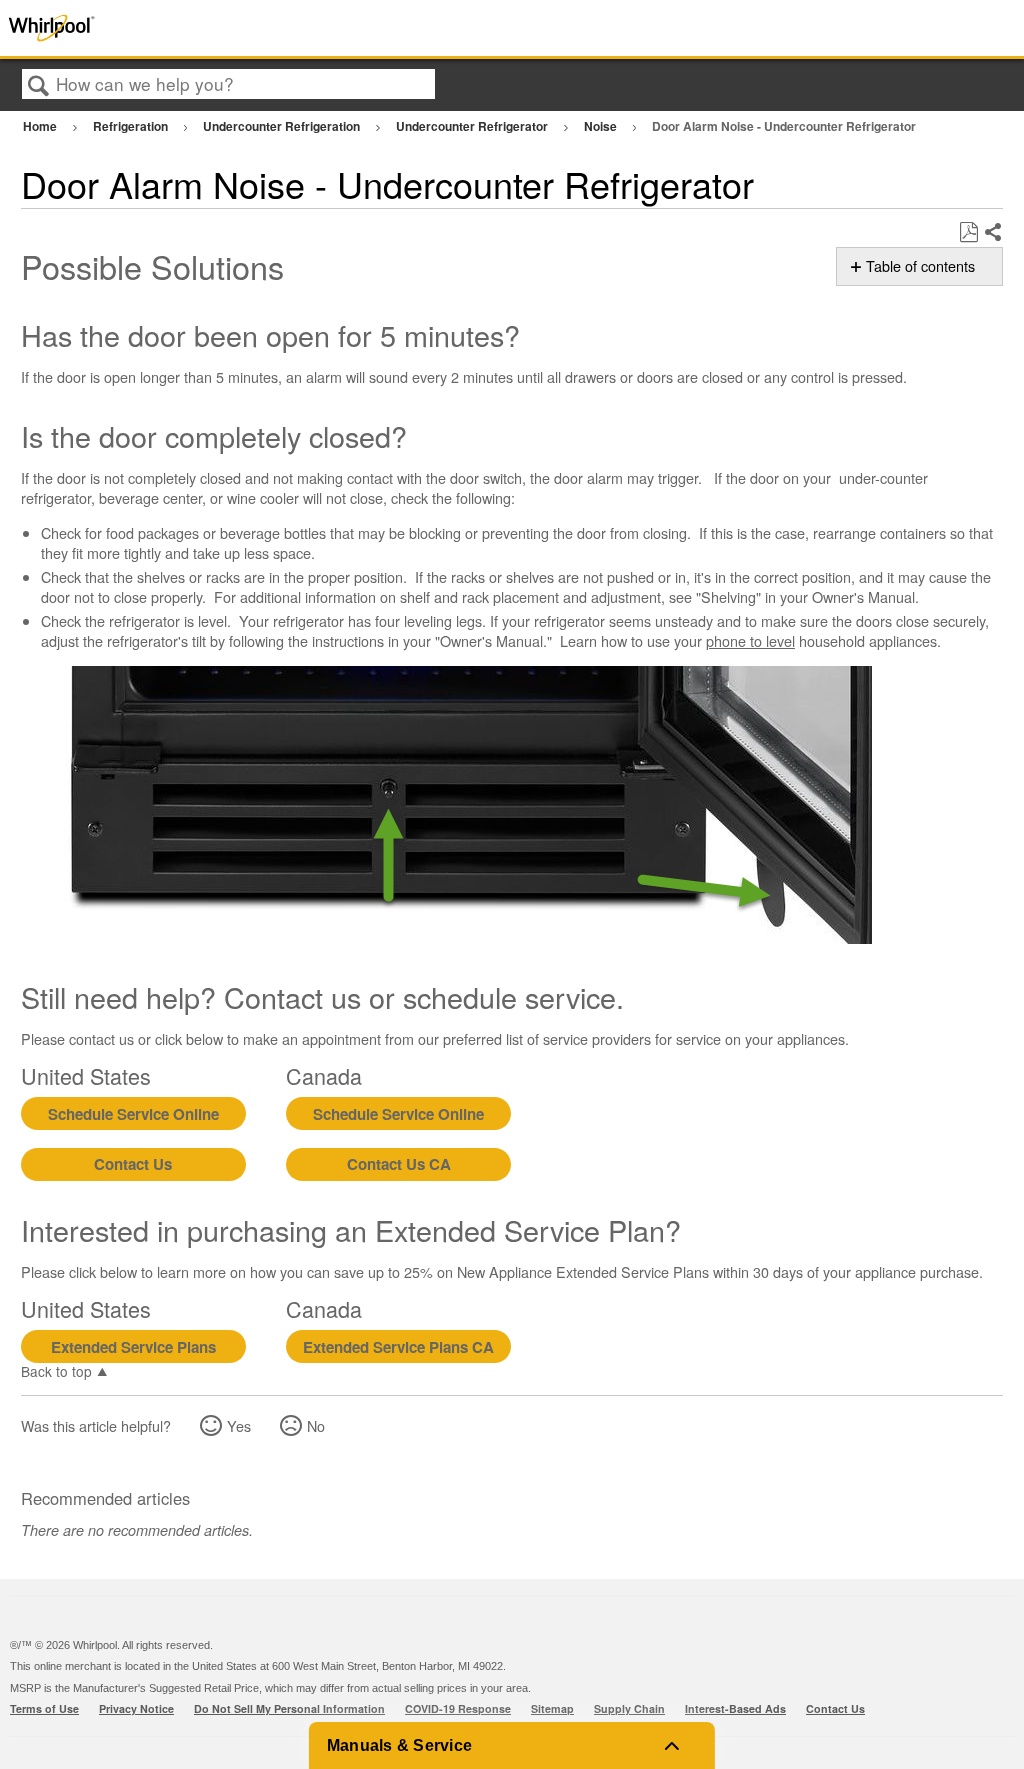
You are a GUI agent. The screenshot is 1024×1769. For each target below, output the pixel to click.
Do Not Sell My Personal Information (289, 1708)
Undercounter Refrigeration (283, 126)
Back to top (56, 1370)
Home (41, 126)
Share (992, 233)
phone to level (750, 640)
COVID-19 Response (458, 1708)
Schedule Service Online (133, 1114)
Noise (602, 126)
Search (39, 85)
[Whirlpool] (205, 28)
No (316, 1425)
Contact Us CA (399, 1164)
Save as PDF (968, 232)
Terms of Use (44, 1708)
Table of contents (920, 266)
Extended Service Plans (133, 1347)
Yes (239, 1425)
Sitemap (552, 1708)
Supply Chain (629, 1708)
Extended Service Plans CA (398, 1347)
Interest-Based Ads (735, 1708)
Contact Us (133, 1164)
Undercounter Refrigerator (473, 126)
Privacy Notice (136, 1708)
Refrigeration (132, 126)
